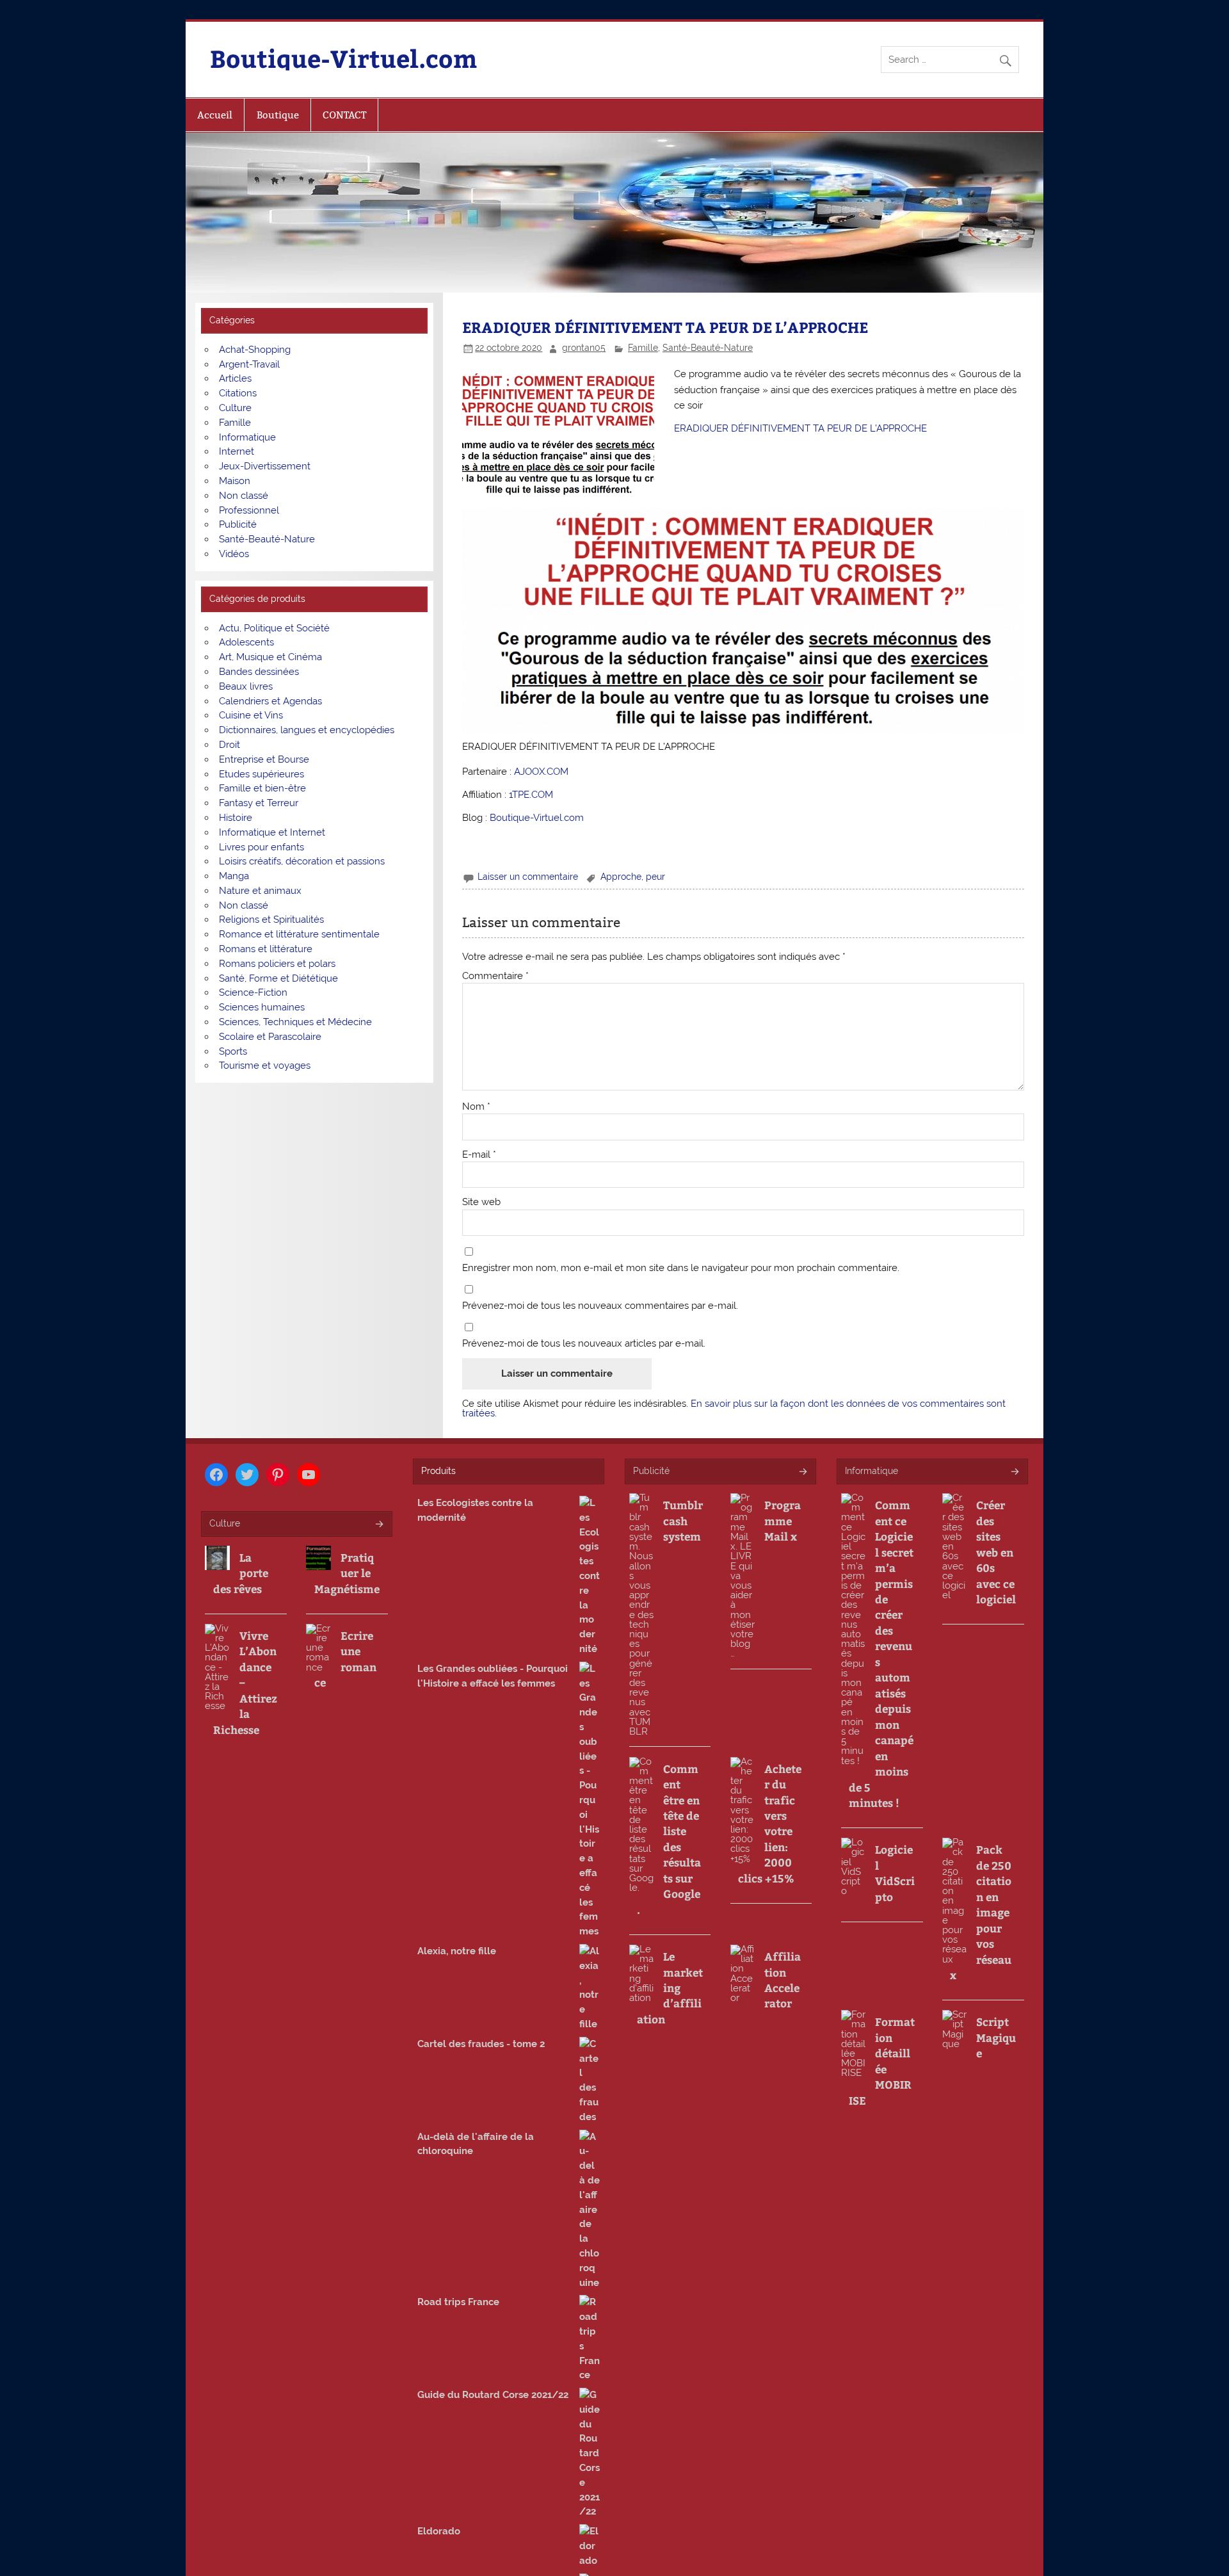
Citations (238, 393)
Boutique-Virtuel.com (343, 58)
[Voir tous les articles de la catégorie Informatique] (1014, 1472)
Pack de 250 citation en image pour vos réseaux (981, 1912)
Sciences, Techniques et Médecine (295, 1022)
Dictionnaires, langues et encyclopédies (307, 730)
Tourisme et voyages (265, 1065)
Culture (235, 408)
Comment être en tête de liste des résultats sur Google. (669, 1839)
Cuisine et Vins (251, 715)
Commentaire (495, 976)
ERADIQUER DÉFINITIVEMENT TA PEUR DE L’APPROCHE (800, 428)
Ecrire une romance (345, 1659)
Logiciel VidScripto (895, 1873)
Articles (235, 378)
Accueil (215, 115)
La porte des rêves (241, 1573)
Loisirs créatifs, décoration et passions (302, 861)
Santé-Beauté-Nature (708, 348)
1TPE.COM (531, 795)
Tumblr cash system (683, 1520)
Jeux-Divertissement (265, 466)
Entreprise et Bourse (264, 759)
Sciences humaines (262, 1007)
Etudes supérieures (261, 774)
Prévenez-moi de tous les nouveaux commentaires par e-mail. (600, 1306)
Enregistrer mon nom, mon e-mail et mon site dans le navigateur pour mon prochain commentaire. (681, 1268)
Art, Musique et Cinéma (270, 657)
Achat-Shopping (255, 350)
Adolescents (246, 642)
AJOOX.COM (541, 772)
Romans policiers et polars (277, 964)
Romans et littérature (266, 949)
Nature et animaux (260, 891)
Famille (643, 348)
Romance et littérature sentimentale (299, 934)
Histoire (236, 818)
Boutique (278, 115)
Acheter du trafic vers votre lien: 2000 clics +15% (770, 1823)
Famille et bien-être (262, 788)
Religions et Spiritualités (271, 919)
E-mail (479, 1155)
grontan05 (584, 348)
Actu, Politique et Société (274, 628)
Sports (233, 1051)
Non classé (244, 496)
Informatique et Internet (272, 832)
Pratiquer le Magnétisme (347, 1573)
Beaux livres (246, 686)
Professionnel (249, 510)
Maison (235, 481)
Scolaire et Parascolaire (270, 1037)
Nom (476, 1107)
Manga (234, 876)
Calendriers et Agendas (270, 701)
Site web (481, 1202)
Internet (237, 451)
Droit (229, 745)
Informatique (247, 437)
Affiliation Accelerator (783, 1980)
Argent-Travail (249, 364)
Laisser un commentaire (528, 877)
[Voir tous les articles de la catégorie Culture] (379, 1525)
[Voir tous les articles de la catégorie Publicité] (802, 1472)
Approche (621, 877)
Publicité (238, 524)
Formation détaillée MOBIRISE (882, 2061)
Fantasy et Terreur (259, 803)
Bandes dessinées (259, 672)
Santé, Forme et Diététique (278, 978)
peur (655, 877)
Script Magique (996, 2037)
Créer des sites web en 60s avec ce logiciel (996, 1552)
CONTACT (344, 115)
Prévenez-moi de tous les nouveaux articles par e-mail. (584, 1344)
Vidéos (234, 554)
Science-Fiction (253, 992)
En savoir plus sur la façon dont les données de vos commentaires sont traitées (734, 1408)
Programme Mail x (783, 1520)
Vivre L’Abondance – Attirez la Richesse (245, 1682)
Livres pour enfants (261, 847)
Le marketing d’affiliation (670, 1988)
